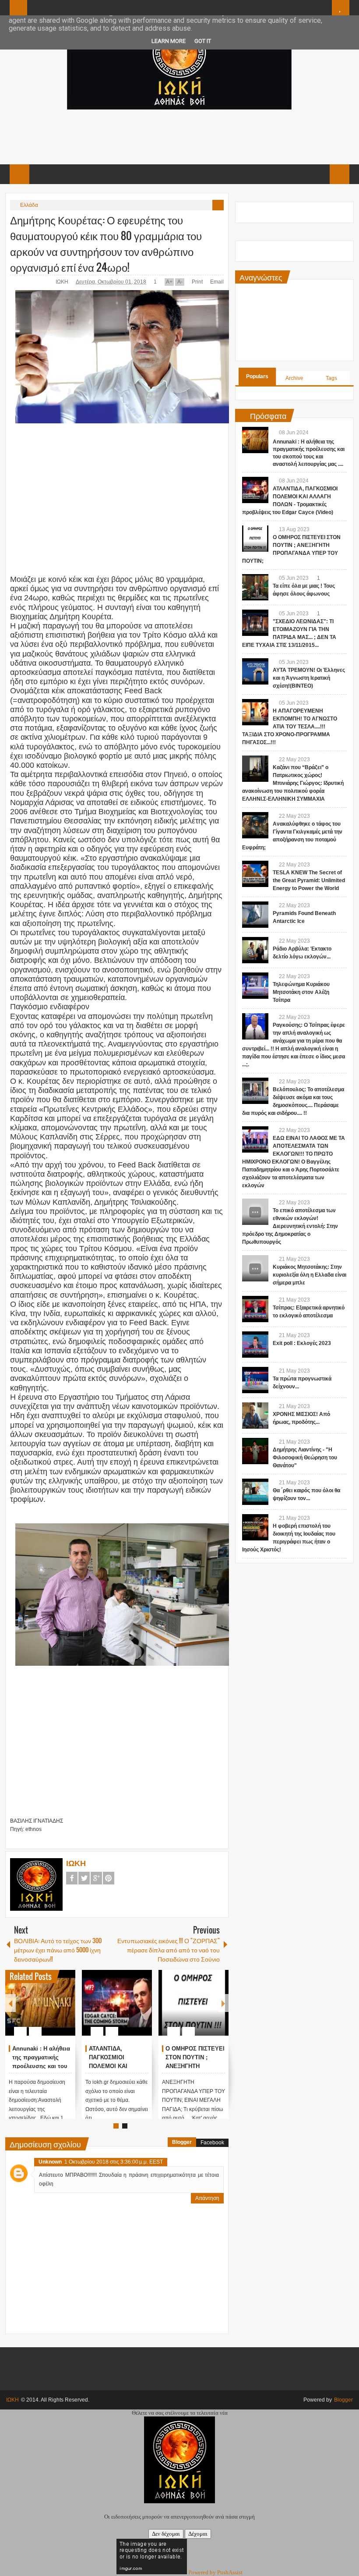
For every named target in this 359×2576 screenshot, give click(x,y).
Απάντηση (207, 2198)
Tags (331, 378)
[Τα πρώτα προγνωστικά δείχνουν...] (255, 1380)
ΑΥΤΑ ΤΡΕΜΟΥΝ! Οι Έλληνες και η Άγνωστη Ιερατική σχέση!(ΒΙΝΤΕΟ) (309, 678)
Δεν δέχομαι (166, 2534)
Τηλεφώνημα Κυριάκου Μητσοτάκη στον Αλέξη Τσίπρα (301, 992)
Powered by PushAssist (215, 2572)
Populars (257, 376)
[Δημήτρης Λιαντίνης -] (255, 1451)
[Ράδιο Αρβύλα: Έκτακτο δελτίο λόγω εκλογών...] (255, 950)
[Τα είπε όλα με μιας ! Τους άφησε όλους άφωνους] (255, 587)
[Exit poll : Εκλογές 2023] (255, 1345)
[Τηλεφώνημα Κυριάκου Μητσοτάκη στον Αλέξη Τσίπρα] (255, 986)
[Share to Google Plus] (65, 2010)
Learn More (169, 41)
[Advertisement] (179, 136)
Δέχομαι (198, 2534)
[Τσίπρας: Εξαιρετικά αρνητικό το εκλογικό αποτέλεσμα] (255, 1309)
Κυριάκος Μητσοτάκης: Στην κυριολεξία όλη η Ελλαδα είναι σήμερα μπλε (310, 1275)
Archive (294, 378)
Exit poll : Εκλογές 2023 (302, 1343)
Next (223, 2003)
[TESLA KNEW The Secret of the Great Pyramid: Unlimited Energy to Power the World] (255, 874)
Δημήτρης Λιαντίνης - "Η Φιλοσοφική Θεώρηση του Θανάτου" (305, 1458)
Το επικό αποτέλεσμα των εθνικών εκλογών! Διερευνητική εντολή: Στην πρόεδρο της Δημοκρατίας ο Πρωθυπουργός (290, 1226)
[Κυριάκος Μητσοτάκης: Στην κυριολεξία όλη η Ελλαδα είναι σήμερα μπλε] (255, 1268)
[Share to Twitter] (54, 2010)
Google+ (96, 1878)
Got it (203, 41)
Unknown (50, 2162)
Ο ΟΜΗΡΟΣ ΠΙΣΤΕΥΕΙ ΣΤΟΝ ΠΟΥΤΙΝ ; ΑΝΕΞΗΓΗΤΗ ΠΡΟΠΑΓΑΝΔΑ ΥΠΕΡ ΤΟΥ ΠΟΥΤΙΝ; (195, 2066)
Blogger (182, 2142)
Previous (11, 2003)
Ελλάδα (29, 205)
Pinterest (109, 1878)
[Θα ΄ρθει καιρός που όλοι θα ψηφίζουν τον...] (255, 1492)
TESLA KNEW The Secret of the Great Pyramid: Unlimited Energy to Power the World (309, 880)
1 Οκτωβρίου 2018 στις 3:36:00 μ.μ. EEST (114, 2162)
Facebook (72, 1878)
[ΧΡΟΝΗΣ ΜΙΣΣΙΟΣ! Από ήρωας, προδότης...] (255, 1416)
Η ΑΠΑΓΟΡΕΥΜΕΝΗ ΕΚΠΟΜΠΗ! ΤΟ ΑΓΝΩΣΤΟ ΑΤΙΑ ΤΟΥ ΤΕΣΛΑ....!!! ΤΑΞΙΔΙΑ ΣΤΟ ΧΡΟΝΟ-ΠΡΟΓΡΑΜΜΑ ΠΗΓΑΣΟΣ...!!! (290, 727)
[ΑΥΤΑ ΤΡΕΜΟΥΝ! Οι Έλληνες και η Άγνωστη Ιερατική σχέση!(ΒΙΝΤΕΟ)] (255, 671)
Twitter (84, 1878)
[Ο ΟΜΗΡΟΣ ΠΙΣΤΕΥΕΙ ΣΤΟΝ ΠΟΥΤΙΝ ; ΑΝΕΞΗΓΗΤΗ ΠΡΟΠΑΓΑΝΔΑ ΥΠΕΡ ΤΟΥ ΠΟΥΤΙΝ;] (194, 2003)
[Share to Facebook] (42, 2010)
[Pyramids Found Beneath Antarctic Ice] (255, 915)
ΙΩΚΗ (63, 282)
